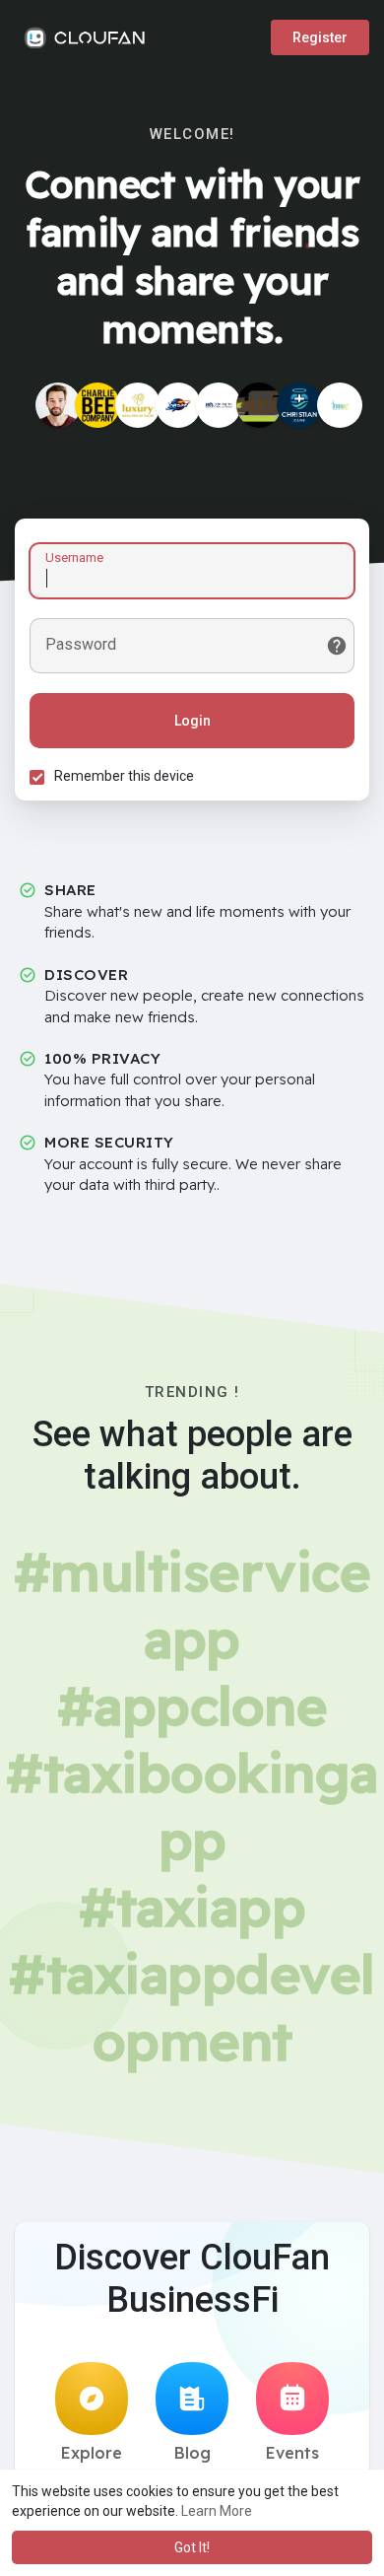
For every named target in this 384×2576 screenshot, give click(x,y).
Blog (192, 2453)
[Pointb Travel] (259, 405)
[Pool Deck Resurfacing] (219, 405)
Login (192, 721)
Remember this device (124, 776)
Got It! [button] (192, 2547)
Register (320, 37)
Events (292, 2453)
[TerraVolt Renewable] (340, 405)
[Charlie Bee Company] (97, 405)
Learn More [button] (217, 2511)
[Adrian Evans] (58, 405)
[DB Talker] (178, 405)
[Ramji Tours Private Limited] (138, 405)
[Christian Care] (299, 405)
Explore (92, 2453)
